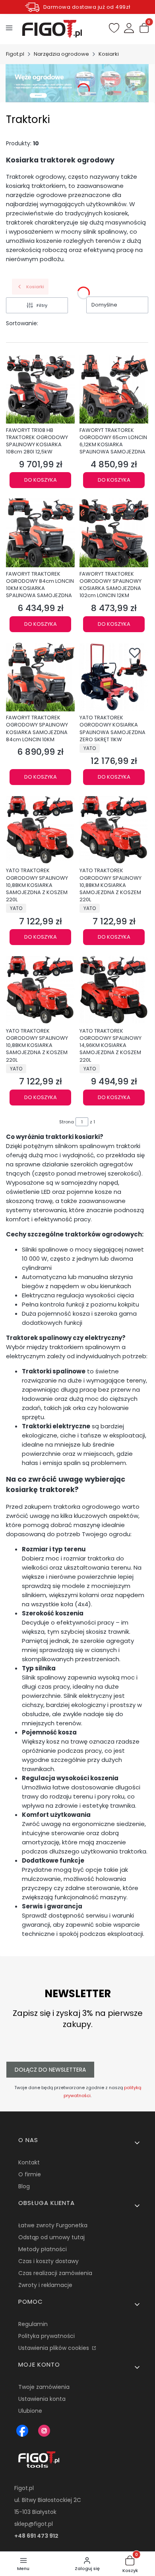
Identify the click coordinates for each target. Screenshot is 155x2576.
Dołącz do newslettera (50, 2070)
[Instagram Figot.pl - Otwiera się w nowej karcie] (44, 2431)
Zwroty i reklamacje (45, 2285)
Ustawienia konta (42, 2399)
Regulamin (33, 2324)
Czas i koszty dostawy (48, 2261)
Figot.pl (15, 54)
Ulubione (30, 2411)
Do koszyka (41, 480)
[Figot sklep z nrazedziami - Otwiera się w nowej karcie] (22, 2431)
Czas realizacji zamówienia (55, 2273)
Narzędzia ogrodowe (61, 54)
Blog (24, 2186)
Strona (67, 1122)
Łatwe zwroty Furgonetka (53, 2225)
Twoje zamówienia (44, 2387)
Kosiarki (109, 54)
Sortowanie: (22, 323)
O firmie (30, 2174)
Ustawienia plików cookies (54, 2348)
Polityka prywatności (46, 2336)
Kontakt (29, 2162)
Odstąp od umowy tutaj (51, 2237)
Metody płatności (43, 2249)
